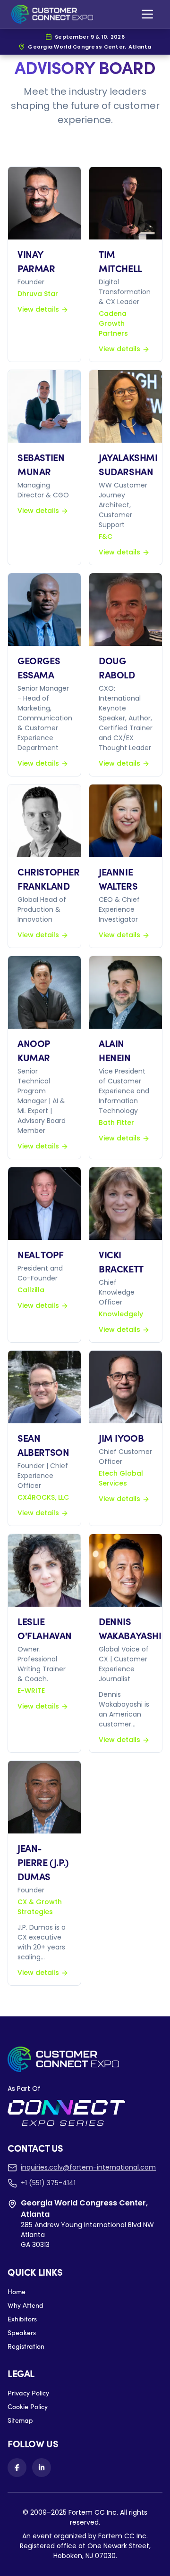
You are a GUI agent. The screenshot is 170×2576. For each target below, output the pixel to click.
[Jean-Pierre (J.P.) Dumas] (44, 1797)
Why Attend (25, 2305)
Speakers (22, 2332)
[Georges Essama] (44, 610)
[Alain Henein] (126, 992)
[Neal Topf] (44, 1204)
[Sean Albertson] (44, 1387)
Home (17, 2291)
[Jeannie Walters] (126, 821)
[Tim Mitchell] (126, 203)
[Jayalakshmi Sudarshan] (126, 406)
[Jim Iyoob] (126, 1387)
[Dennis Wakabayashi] (126, 1570)
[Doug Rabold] (126, 610)
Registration (26, 2346)
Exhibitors (22, 2319)
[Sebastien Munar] (44, 406)
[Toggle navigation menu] (147, 14)
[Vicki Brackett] (126, 1204)
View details (38, 309)
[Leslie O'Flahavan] (44, 1570)
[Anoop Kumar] (44, 992)
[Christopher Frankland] (44, 821)
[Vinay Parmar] (44, 203)
